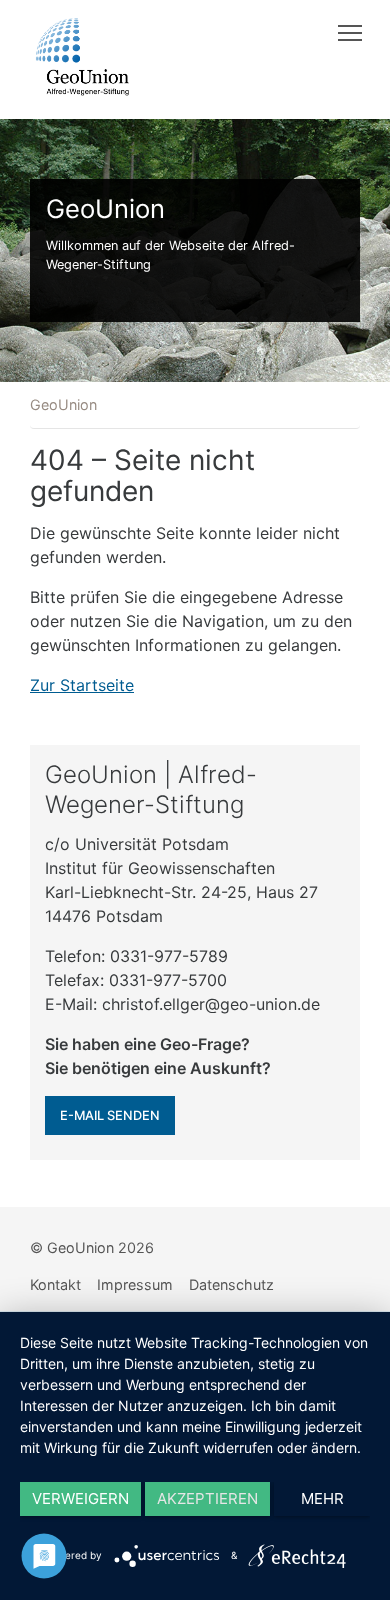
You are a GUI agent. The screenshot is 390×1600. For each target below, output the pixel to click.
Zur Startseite (82, 685)
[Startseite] (82, 57)
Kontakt (55, 1284)
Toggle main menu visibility (350, 31)
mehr (322, 1498)
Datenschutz (231, 1284)
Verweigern (80, 1498)
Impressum (135, 1284)
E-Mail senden (110, 1115)
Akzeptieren (207, 1498)
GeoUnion (63, 404)
